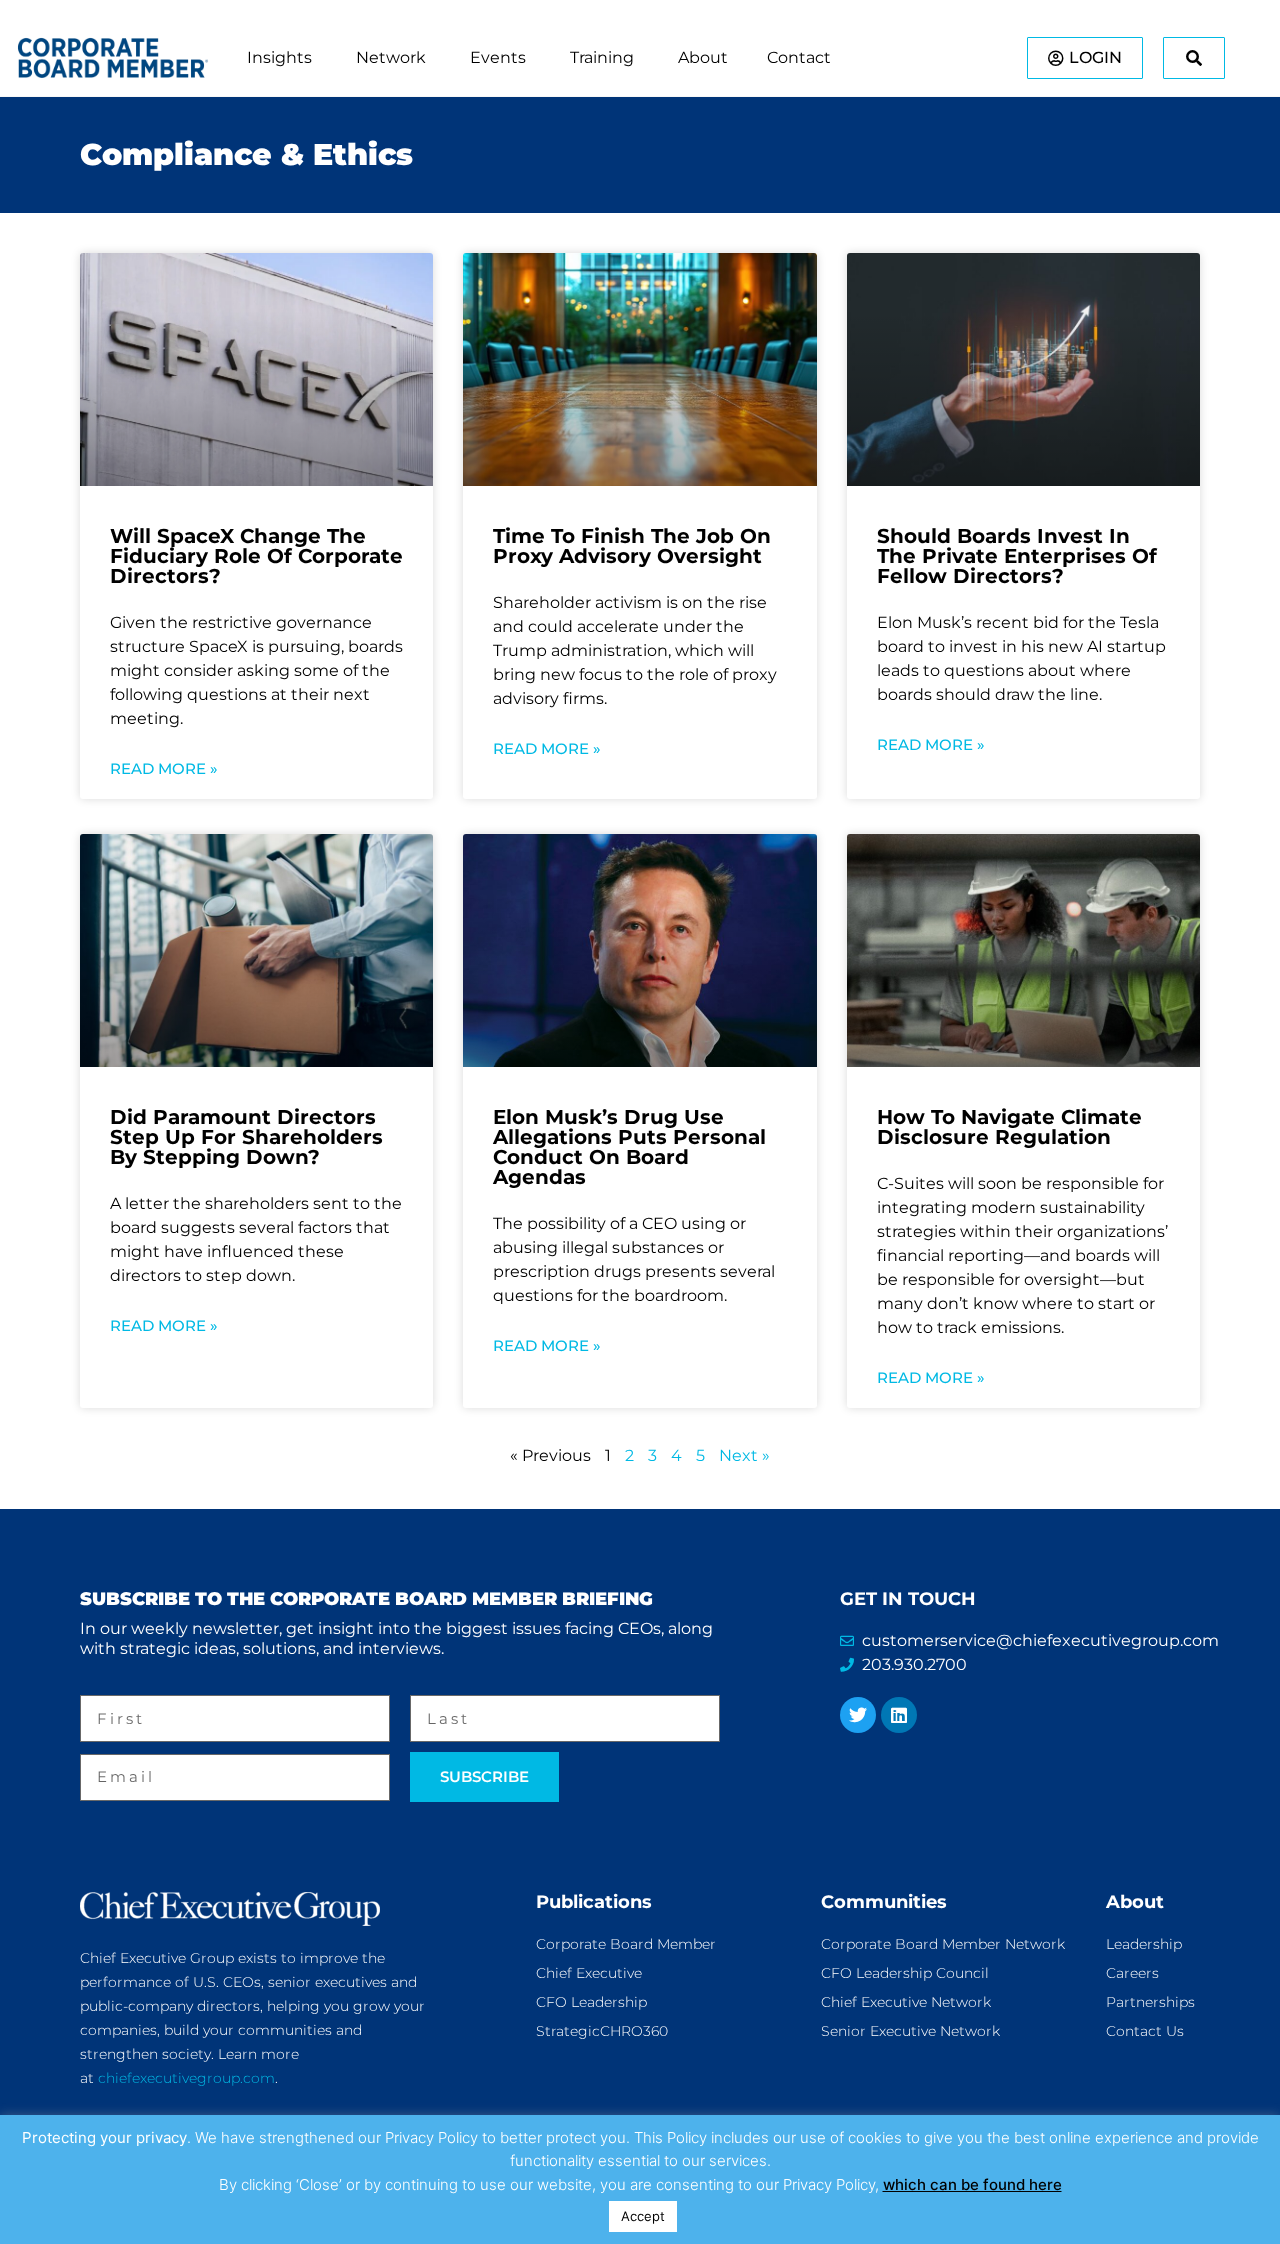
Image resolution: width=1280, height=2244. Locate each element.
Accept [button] (643, 2216)
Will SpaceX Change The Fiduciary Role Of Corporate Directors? (256, 556)
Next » (744, 1455)
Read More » (164, 768)
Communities (884, 1902)
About (1135, 1902)
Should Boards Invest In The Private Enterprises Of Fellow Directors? (1017, 556)
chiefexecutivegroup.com (186, 2078)
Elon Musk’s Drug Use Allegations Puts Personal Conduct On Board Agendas (629, 1147)
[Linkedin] (899, 1715)
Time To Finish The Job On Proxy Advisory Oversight (632, 546)
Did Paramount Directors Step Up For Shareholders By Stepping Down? (246, 1137)
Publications (594, 1902)
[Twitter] (858, 1715)
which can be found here (972, 2184)
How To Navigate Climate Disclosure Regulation (1009, 1127)
